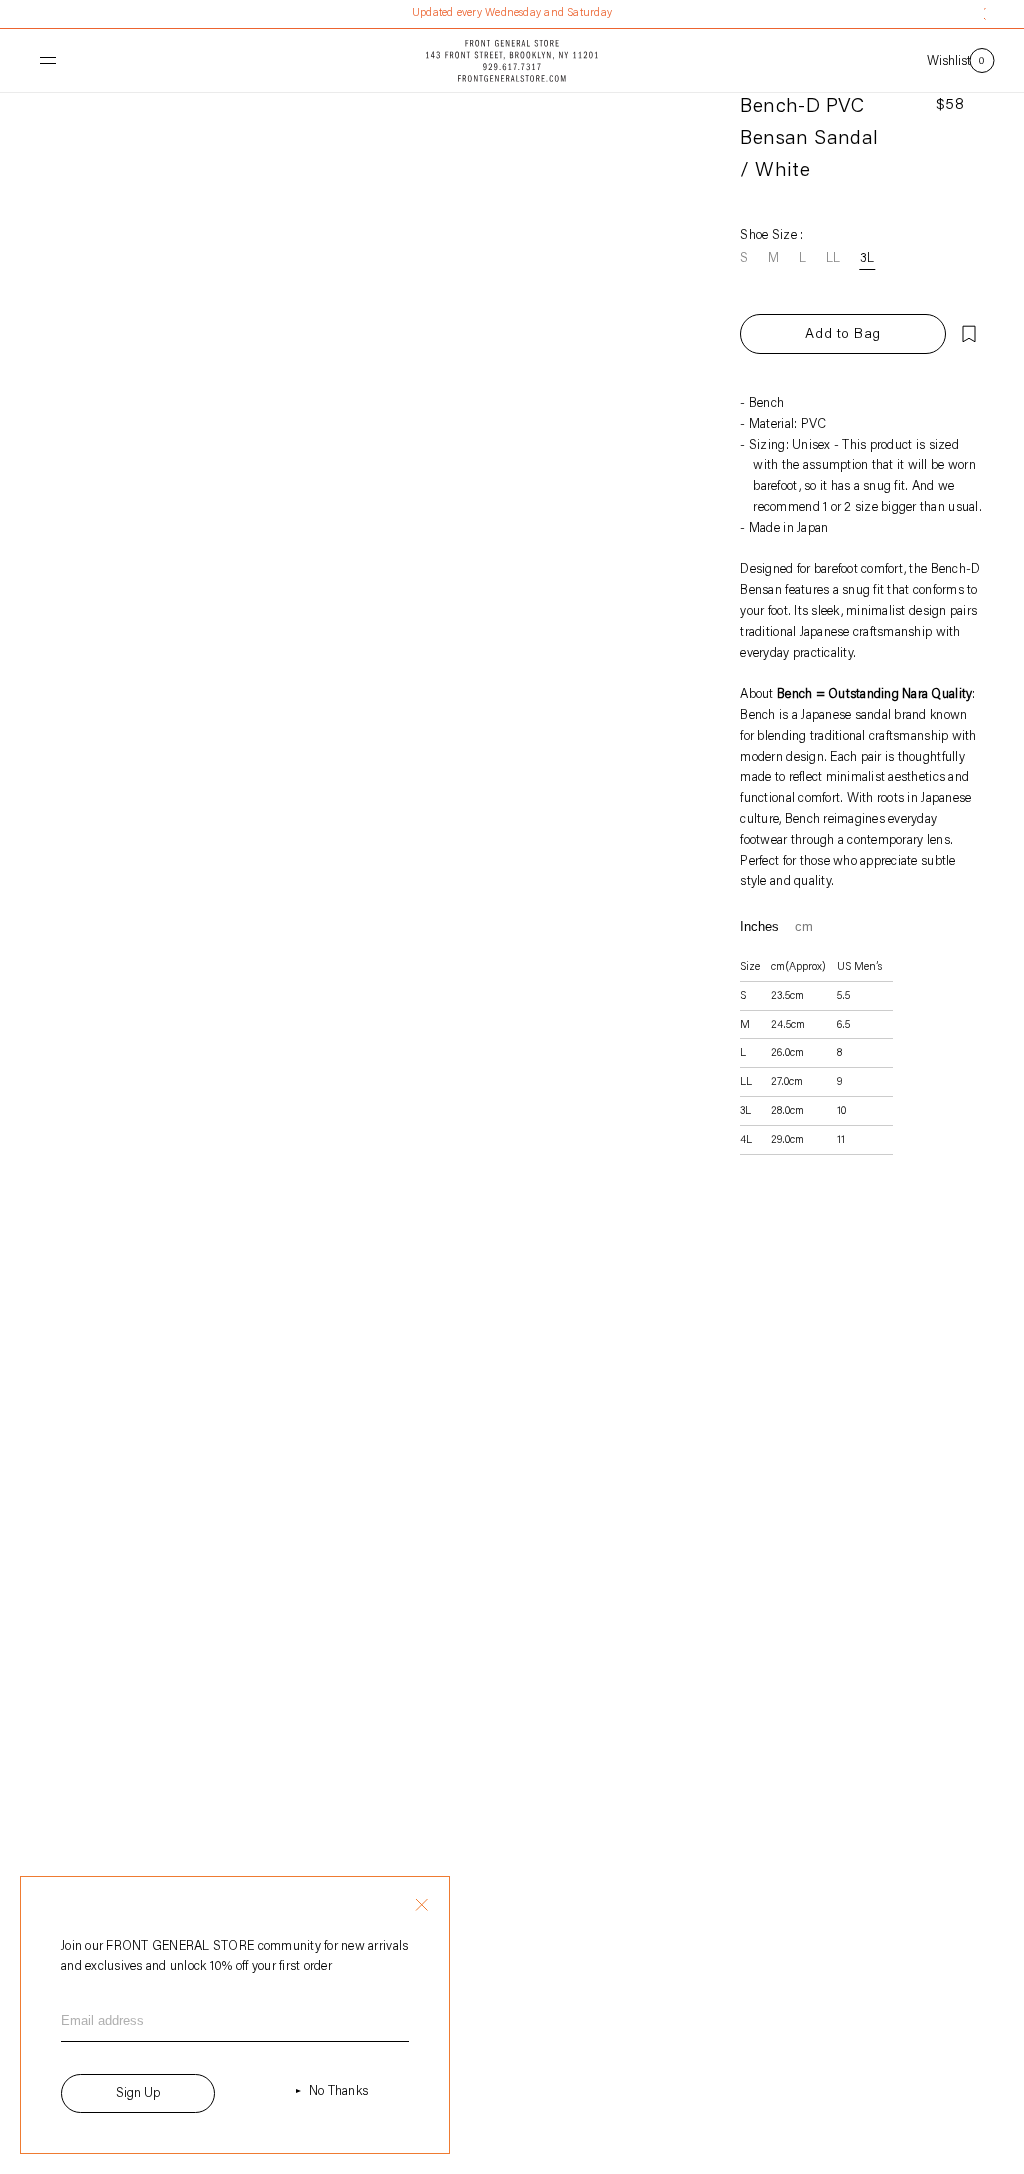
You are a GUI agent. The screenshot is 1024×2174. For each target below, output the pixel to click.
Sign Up (138, 2093)
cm (804, 926)
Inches (759, 926)
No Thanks (338, 2091)
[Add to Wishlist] (969, 334)
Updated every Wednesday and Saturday (512, 13)
